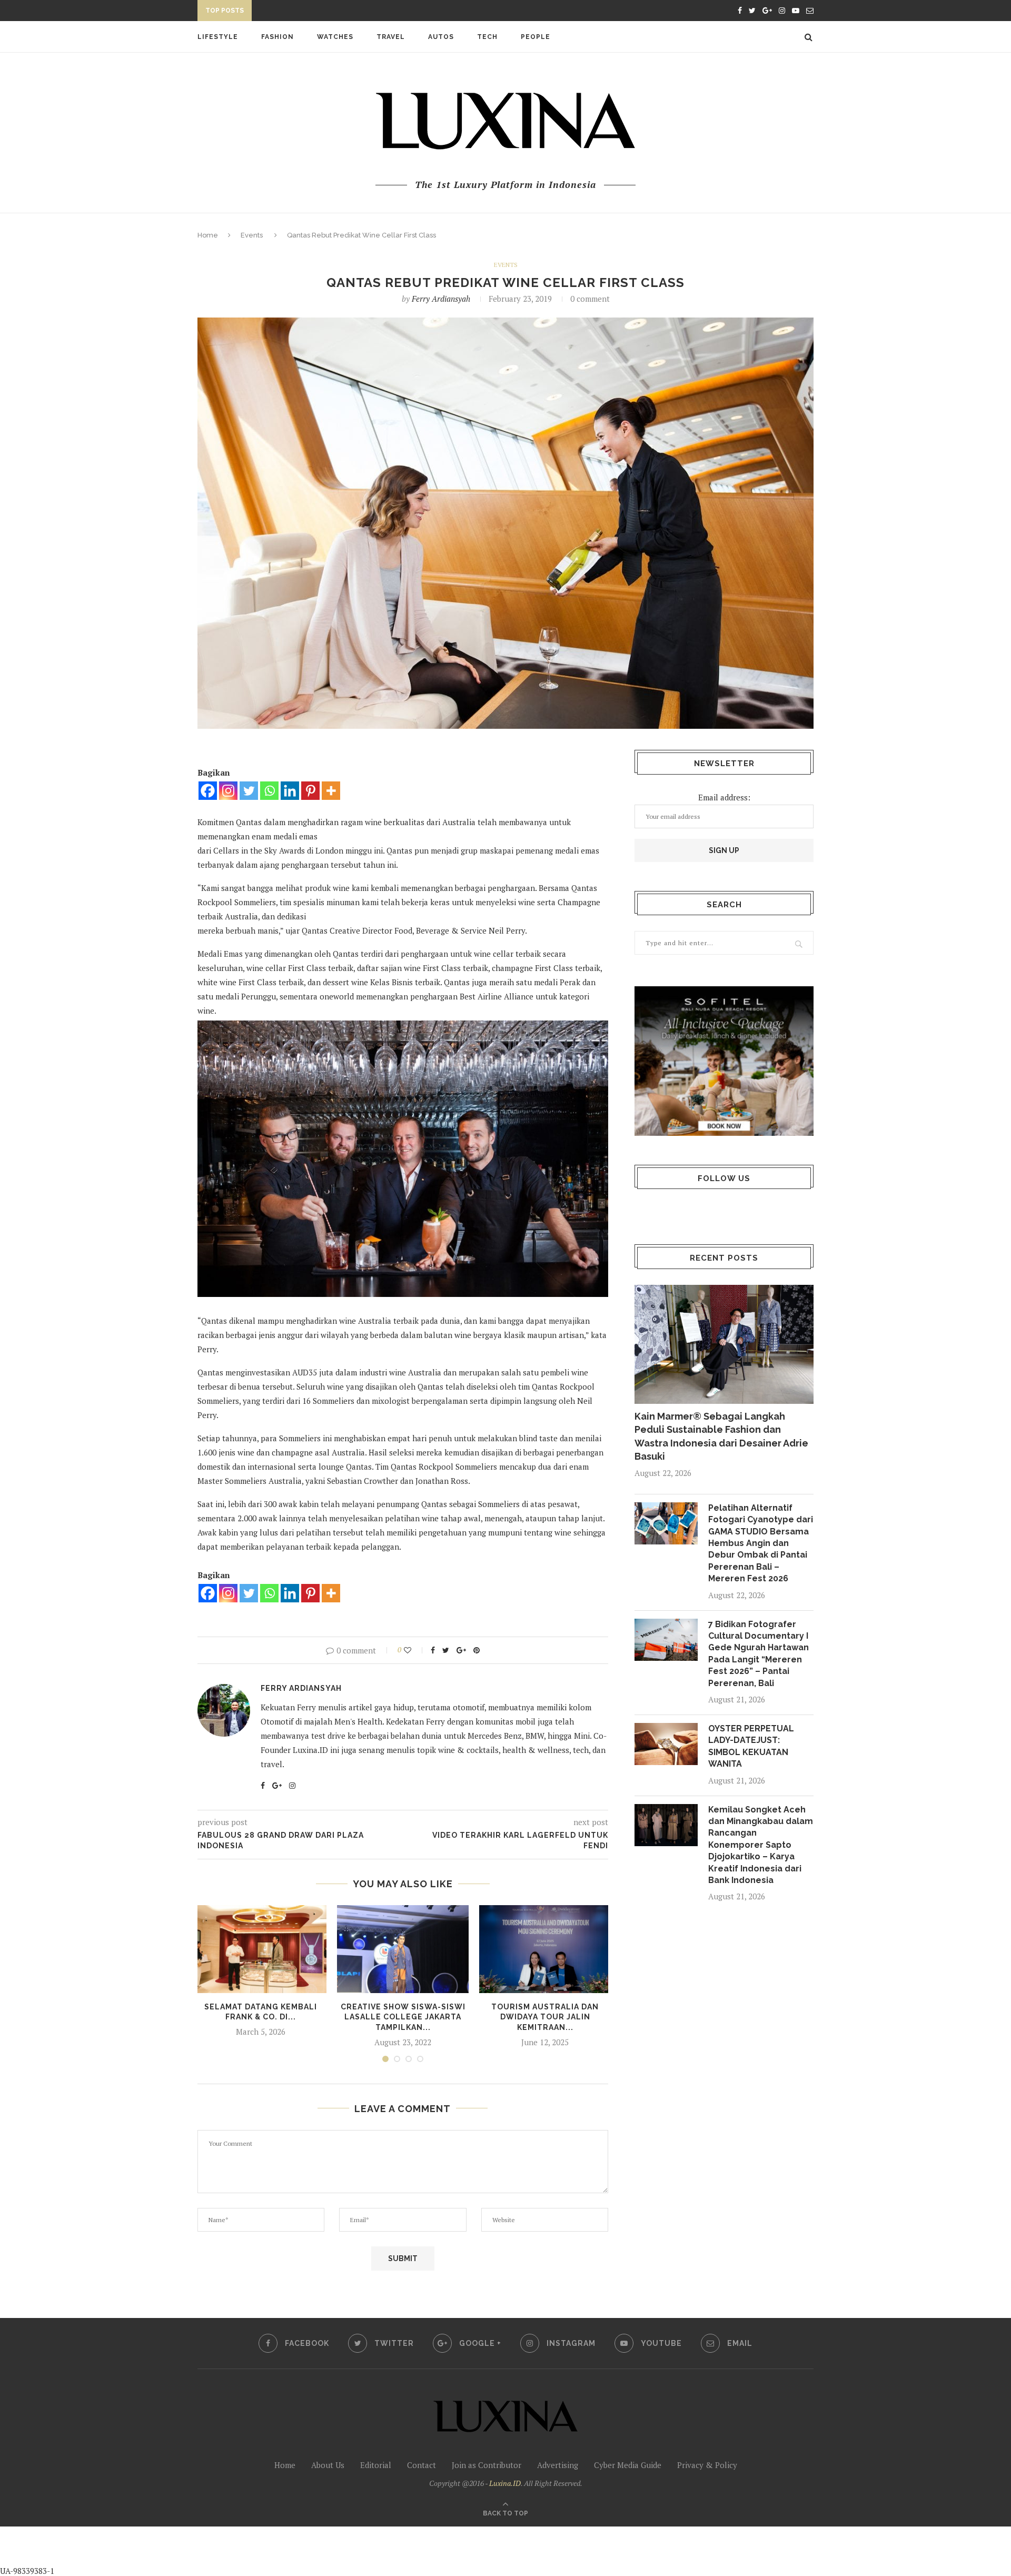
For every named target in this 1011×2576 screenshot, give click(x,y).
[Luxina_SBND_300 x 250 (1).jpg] (724, 1061)
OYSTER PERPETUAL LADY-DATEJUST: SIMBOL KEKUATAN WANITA (751, 1746)
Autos (441, 37)
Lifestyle (218, 37)
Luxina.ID (505, 2483)
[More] (331, 791)
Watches (335, 37)
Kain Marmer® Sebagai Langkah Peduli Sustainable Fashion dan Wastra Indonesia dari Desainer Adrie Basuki (721, 1436)
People (536, 37)
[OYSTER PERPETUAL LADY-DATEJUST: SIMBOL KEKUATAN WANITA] (666, 1744)
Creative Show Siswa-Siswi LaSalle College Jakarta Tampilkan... (403, 2017)
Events (252, 235)
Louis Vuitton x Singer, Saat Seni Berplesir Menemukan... (373, 12)
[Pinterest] (310, 791)
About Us (328, 2465)
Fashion (277, 37)
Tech (487, 37)
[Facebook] (208, 791)
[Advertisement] (248, 2550)
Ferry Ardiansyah (441, 299)
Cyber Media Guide (628, 2465)
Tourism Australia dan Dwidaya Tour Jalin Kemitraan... (545, 2017)
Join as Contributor (487, 2465)
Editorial (376, 2465)
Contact (422, 2465)
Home (208, 235)
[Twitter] (249, 791)
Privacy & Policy (707, 2465)
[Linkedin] (290, 791)
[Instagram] (228, 791)
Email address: (724, 797)
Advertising (558, 2465)
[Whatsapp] (269, 791)
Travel (391, 37)
